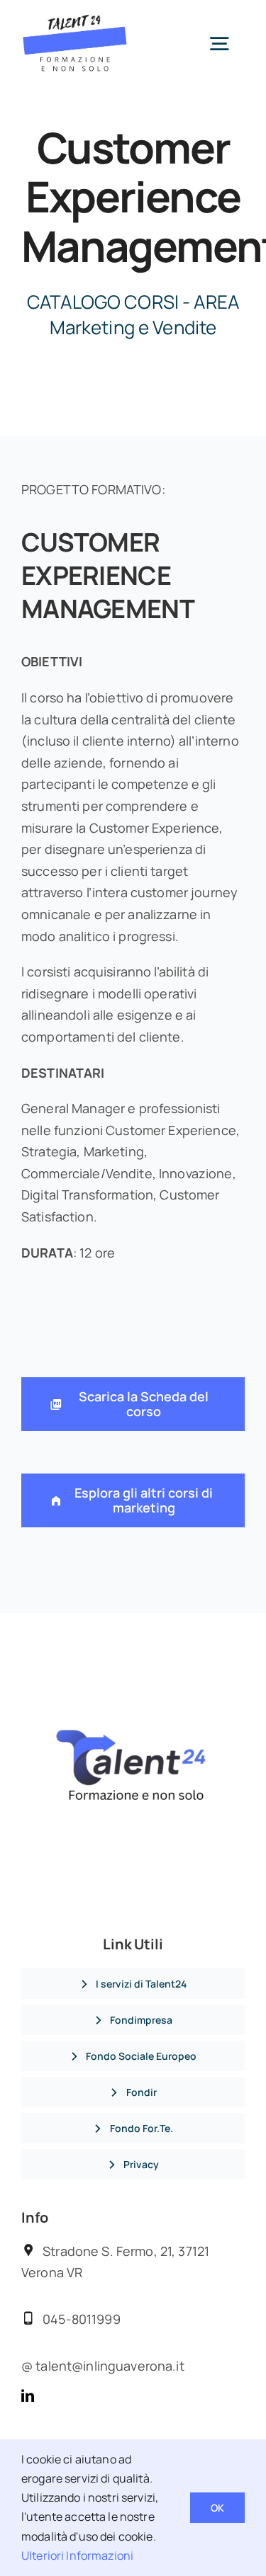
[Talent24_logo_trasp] (75, 21)
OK (217, 2508)
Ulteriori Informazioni (77, 2555)
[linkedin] (28, 2395)
